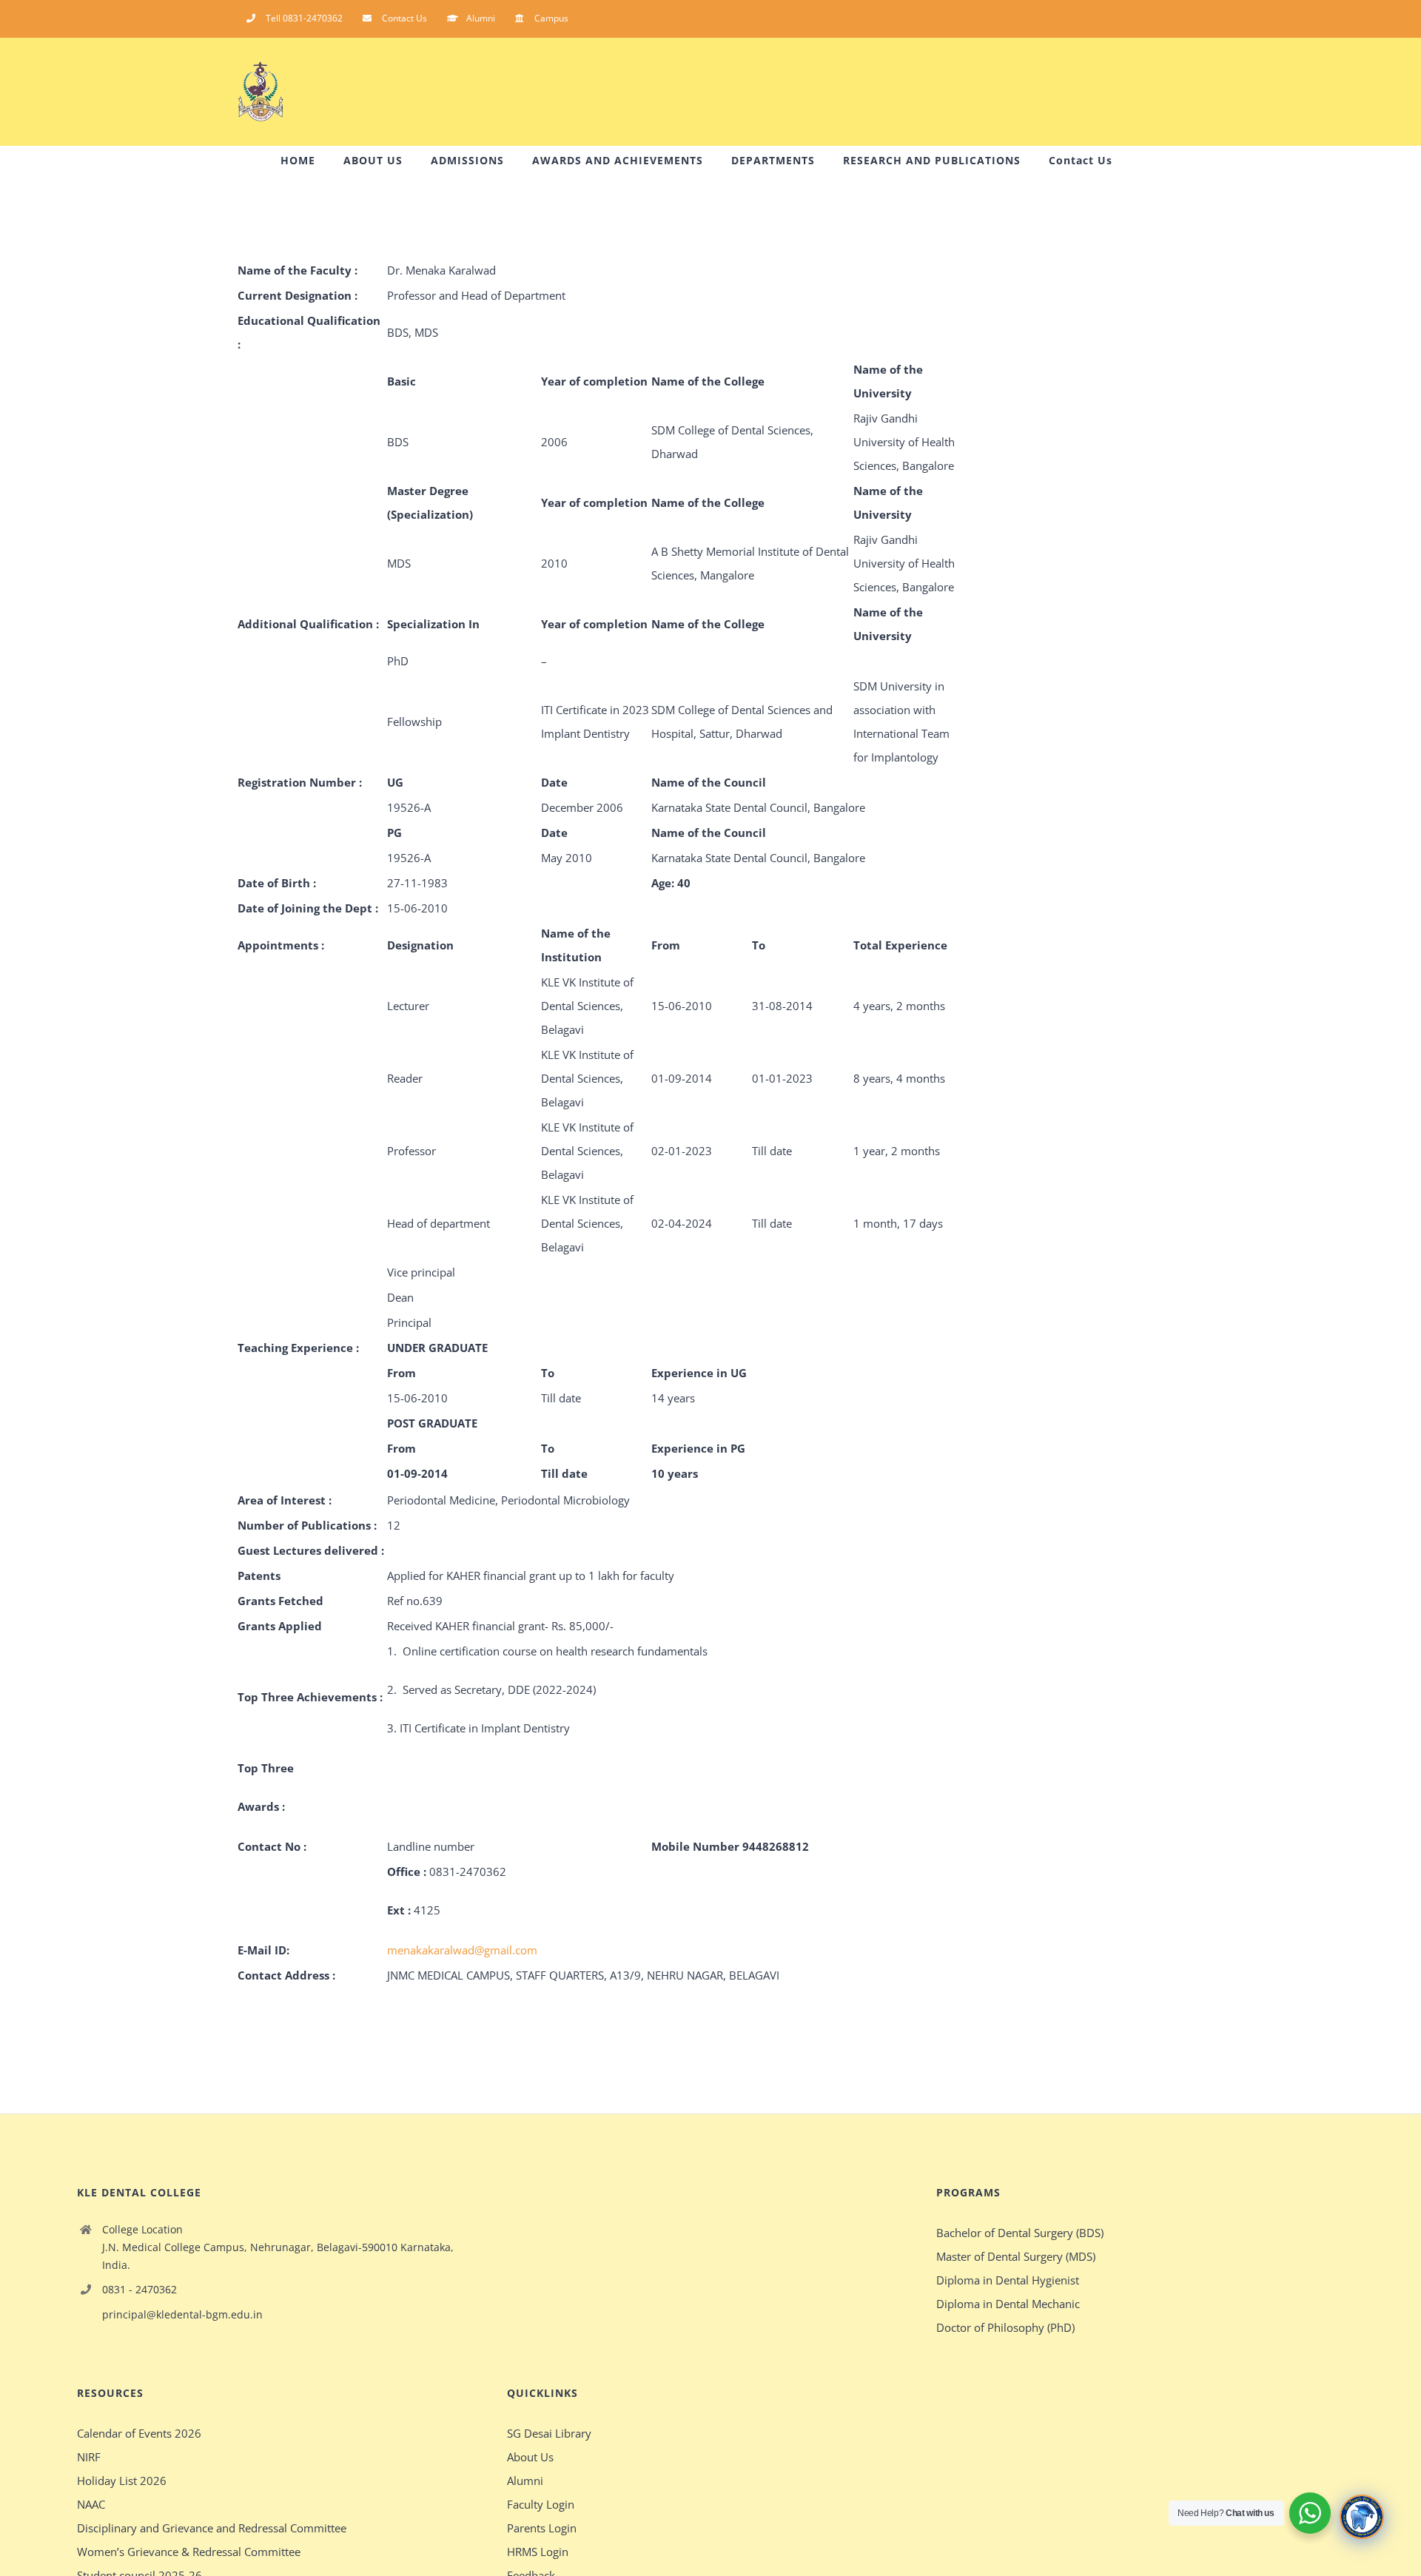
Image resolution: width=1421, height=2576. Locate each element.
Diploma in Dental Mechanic (1008, 2304)
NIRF (89, 2457)
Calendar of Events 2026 (139, 2433)
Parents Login (542, 2528)
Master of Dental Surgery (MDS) (1016, 2256)
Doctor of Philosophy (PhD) (1005, 2327)
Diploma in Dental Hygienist (1008, 2280)
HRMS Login (538, 2552)
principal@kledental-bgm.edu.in (182, 2314)
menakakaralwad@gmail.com (462, 1950)
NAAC (91, 2504)
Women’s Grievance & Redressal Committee (189, 2552)
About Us (530, 2457)
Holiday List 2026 (122, 2481)
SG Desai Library (549, 2433)
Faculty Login (541, 2504)
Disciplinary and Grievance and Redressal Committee (212, 2528)
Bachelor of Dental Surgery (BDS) (1020, 2233)
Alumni (525, 2481)
